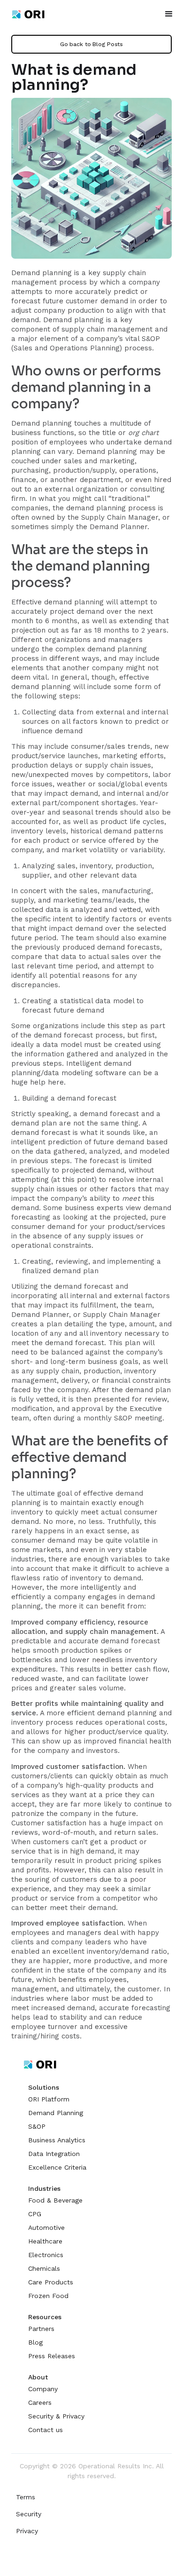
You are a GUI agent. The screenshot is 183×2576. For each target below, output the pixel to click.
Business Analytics (57, 2140)
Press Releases (52, 2356)
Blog (35, 2342)
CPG (35, 2214)
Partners (41, 2329)
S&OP (37, 2126)
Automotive (46, 2227)
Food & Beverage (55, 2200)
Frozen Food (48, 2296)
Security (29, 2514)
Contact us (46, 2430)
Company (43, 2389)
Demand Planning (56, 2113)
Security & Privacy (56, 2416)
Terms (26, 2497)
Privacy (27, 2531)
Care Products (51, 2282)
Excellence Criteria (57, 2167)
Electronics (46, 2255)
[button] (169, 14)
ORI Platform (49, 2099)
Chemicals (44, 2268)
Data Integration (54, 2154)
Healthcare (45, 2241)
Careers (40, 2402)
